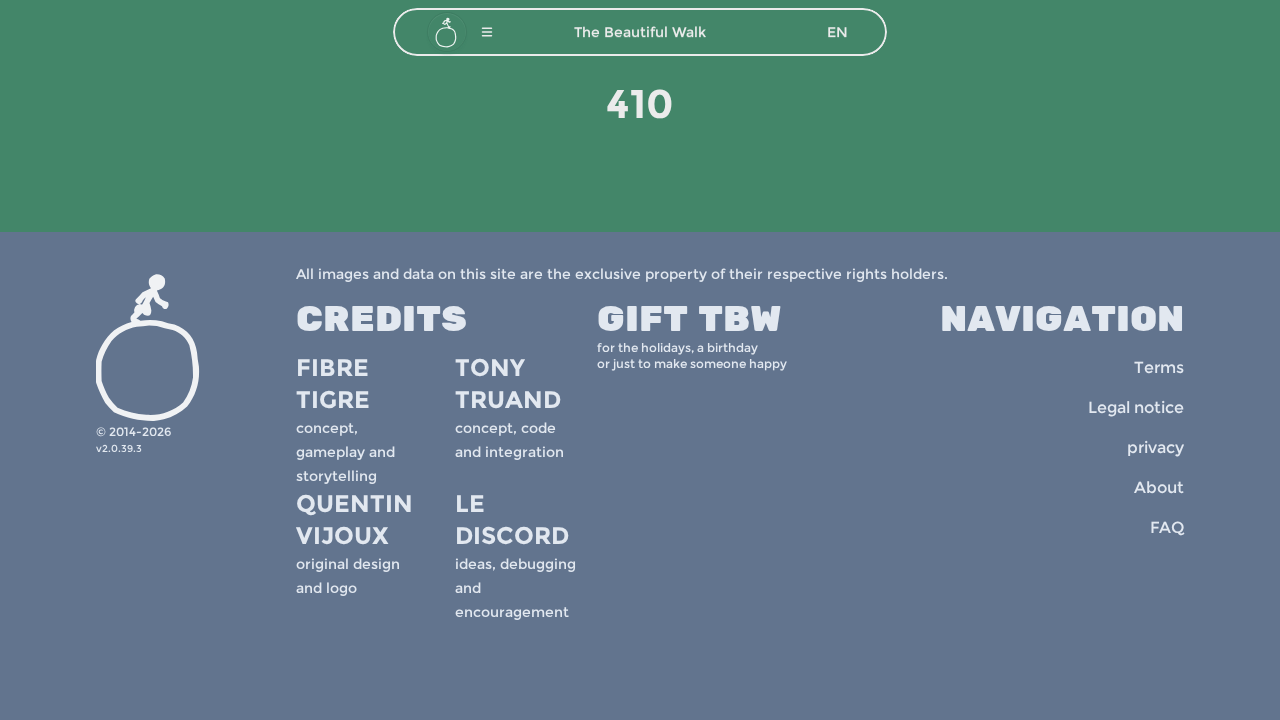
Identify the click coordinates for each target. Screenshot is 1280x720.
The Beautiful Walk (640, 32)
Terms (1159, 367)
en (837, 32)
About (1159, 487)
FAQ (1167, 527)
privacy (1155, 447)
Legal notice (1136, 407)
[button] (487, 32)
